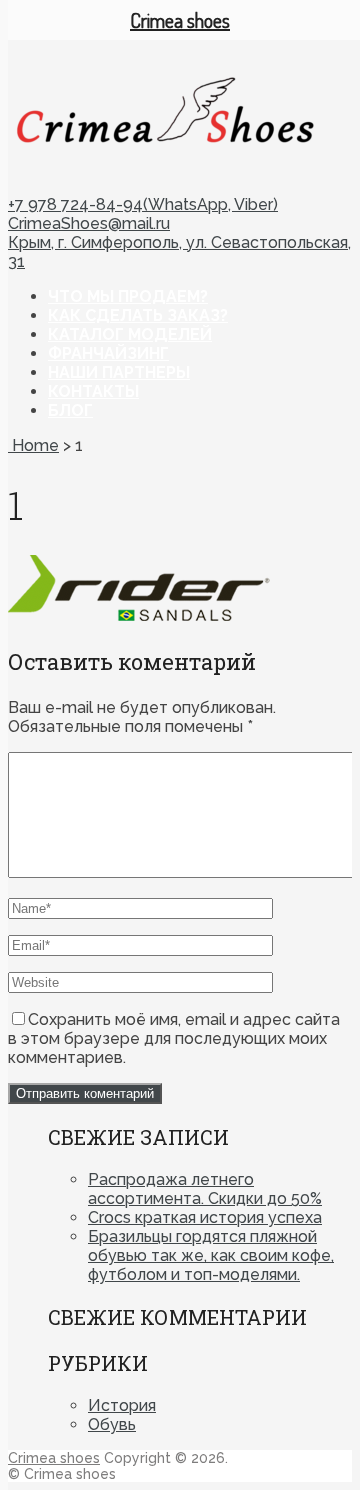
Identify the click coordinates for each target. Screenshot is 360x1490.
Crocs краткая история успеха (205, 1217)
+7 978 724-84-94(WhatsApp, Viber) (143, 204)
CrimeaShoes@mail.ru (89, 223)
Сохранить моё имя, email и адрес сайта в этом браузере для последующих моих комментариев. (174, 1038)
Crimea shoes (54, 1458)
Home (33, 445)
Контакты (93, 391)
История (122, 1405)
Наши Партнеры (119, 372)
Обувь (112, 1424)
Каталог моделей (130, 334)
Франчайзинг (108, 353)
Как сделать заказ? (138, 315)
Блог (70, 410)
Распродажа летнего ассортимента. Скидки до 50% (205, 1189)
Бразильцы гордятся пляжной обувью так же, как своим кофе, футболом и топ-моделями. (211, 1255)
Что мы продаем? (128, 296)
